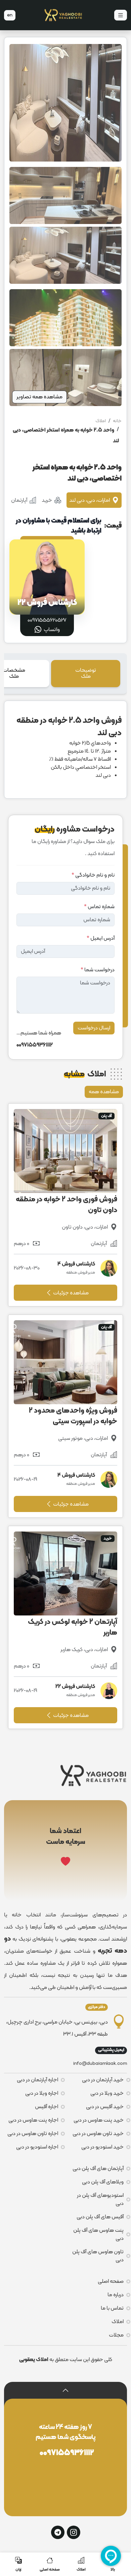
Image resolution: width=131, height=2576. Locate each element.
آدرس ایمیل (101, 938)
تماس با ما (112, 2308)
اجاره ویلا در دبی (42, 2093)
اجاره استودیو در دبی (37, 2147)
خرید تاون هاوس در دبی (98, 2134)
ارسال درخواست (94, 1028)
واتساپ (51, 630)
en (10, 15)
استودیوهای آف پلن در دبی (100, 2200)
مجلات (116, 2335)
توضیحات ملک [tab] (86, 673)
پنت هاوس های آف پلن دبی (98, 2234)
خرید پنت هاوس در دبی (99, 2120)
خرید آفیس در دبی (105, 2107)
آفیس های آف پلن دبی (100, 2217)
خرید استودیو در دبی (102, 2147)
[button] (65, 2391)
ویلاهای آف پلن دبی (103, 2182)
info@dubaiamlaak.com (100, 2064)
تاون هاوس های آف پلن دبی (98, 2256)
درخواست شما (98, 970)
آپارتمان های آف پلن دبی (98, 2169)
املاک (101, 421)
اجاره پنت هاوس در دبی (33, 2120)
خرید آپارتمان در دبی (103, 2080)
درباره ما (116, 2295)
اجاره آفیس (47, 2107)
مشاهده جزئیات (70, 1293)
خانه (117, 421)
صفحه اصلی (111, 2281)
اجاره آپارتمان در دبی (37, 2080)
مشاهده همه (104, 1092)
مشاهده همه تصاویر (39, 397)
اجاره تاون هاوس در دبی (33, 2134)
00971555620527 (47, 620)
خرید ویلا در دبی (107, 2093)
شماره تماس (99, 907)
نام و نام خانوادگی (93, 875)
